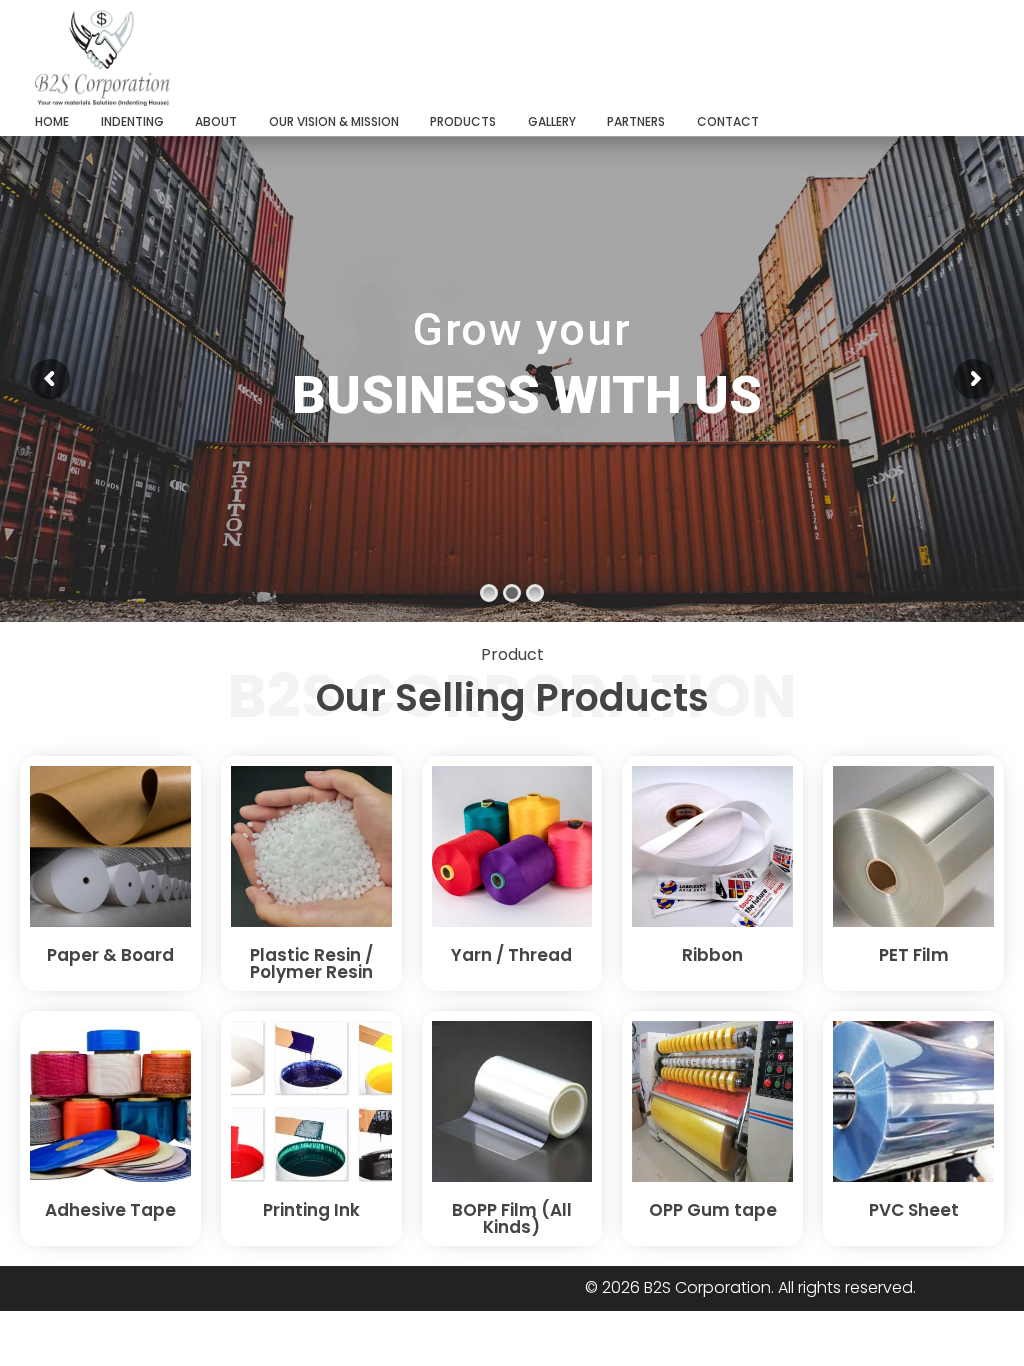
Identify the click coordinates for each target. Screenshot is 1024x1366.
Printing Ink (311, 1210)
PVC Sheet (914, 1210)
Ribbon (712, 955)
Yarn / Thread (511, 955)
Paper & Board (110, 955)
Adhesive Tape (110, 1210)
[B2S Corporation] (196, 58)
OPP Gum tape (713, 1210)
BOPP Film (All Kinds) (512, 1218)
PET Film (914, 955)
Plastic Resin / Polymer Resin (311, 963)
